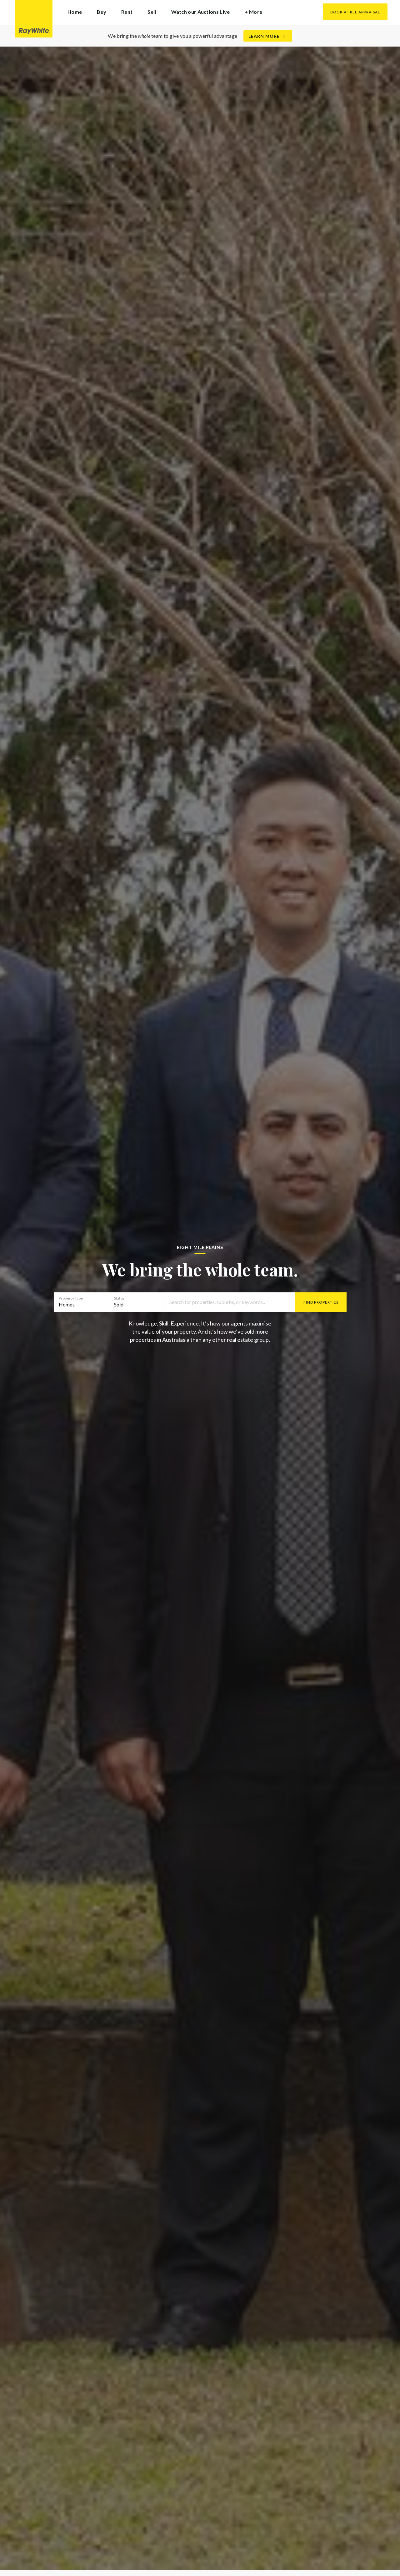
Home (75, 12)
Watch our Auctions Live (201, 12)
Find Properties (321, 1302)
